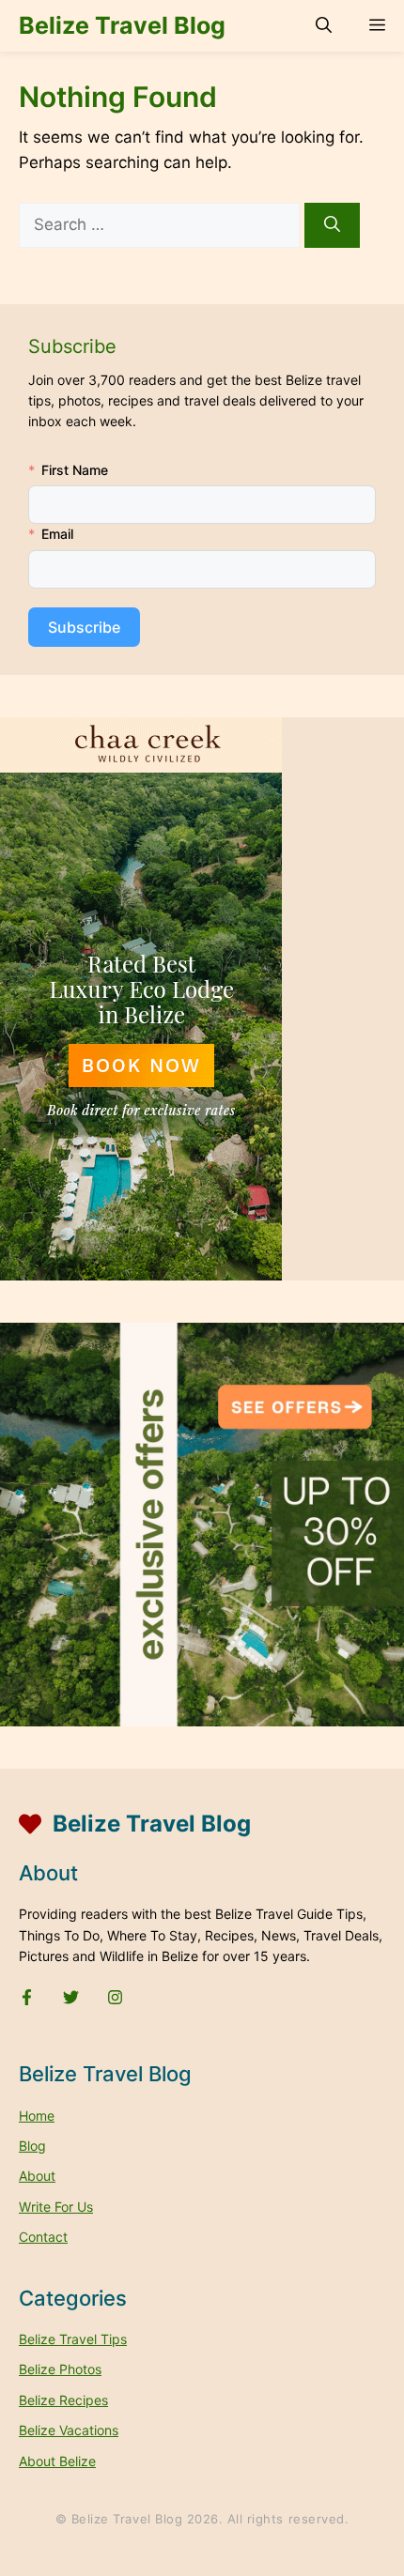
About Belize (57, 2461)
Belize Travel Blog (122, 25)
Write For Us (56, 2207)
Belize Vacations (69, 2430)
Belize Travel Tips (73, 2339)
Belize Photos (60, 2369)
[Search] (332, 225)
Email (57, 534)
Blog (32, 2146)
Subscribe (84, 627)
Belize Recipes (63, 2400)
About (37, 2176)
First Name (75, 470)
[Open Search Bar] (324, 26)
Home (37, 2116)
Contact (43, 2237)
